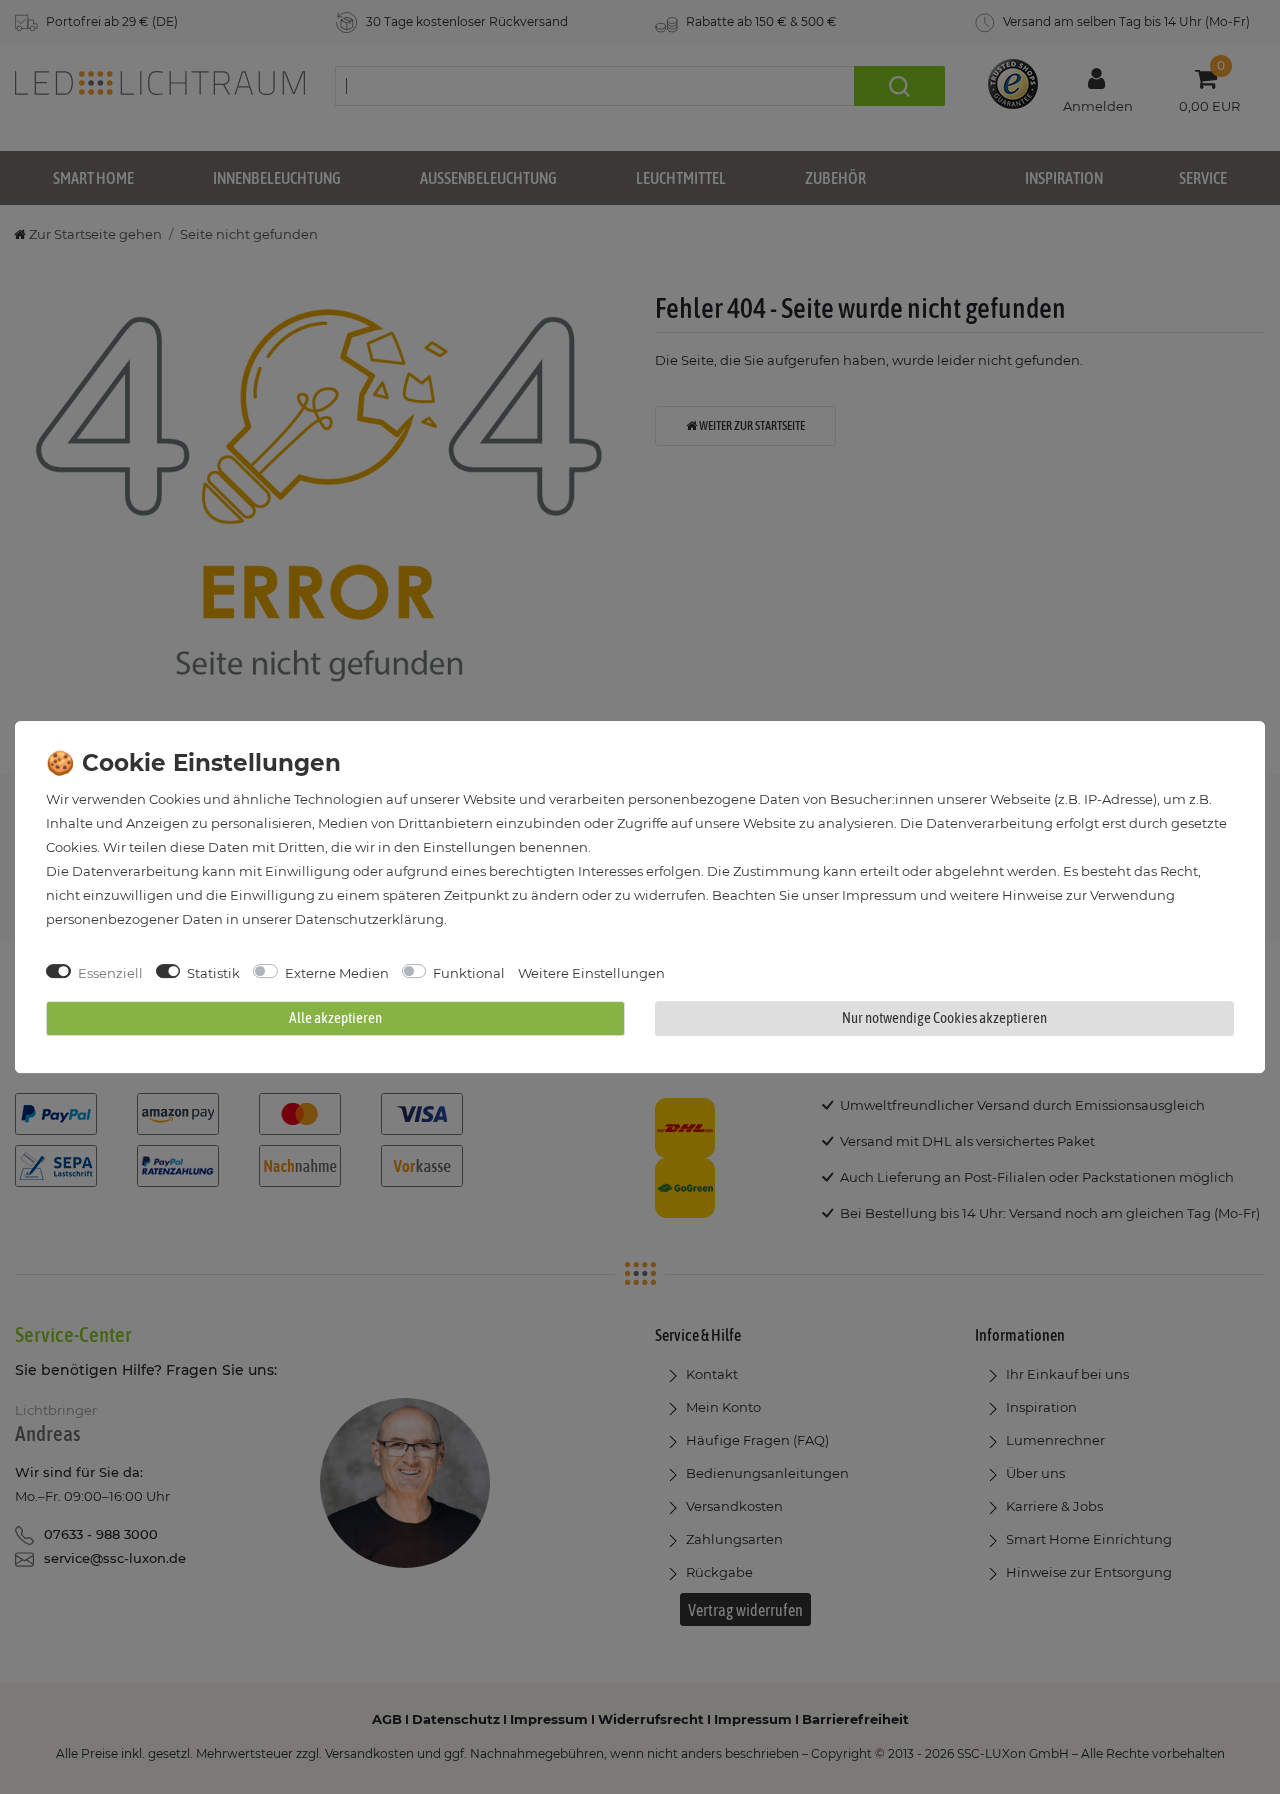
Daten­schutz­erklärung (369, 919)
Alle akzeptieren (335, 1017)
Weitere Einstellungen (591, 973)
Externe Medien (337, 973)
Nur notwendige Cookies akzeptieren (944, 1017)
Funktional (469, 973)
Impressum (879, 895)
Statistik (213, 973)
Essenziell (110, 973)
